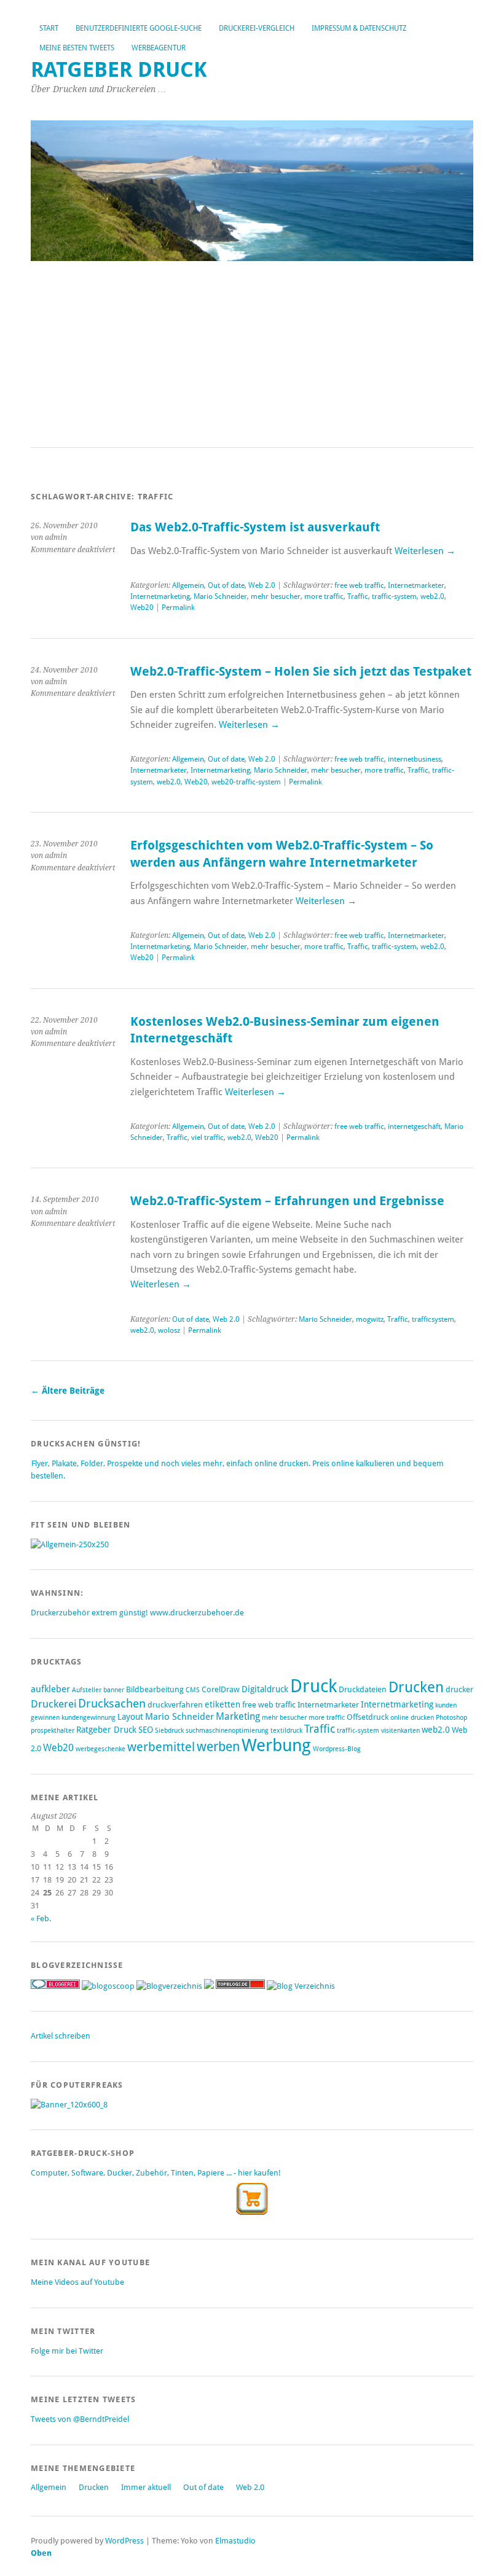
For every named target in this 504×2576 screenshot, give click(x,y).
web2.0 (432, 596)
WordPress (124, 2541)
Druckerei (53, 1704)
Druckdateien (363, 1689)
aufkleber (50, 1689)
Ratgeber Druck (119, 70)
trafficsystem (433, 1319)
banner (114, 1690)
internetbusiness (415, 759)
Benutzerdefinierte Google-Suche (139, 28)
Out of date (226, 585)
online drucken (412, 1718)
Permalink (178, 607)
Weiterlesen (425, 551)
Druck (313, 1686)
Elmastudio (235, 2541)
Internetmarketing (160, 596)
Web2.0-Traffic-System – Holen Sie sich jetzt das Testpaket (301, 672)
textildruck (286, 1731)
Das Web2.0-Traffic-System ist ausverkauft (255, 527)
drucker (459, 1689)
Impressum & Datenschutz (359, 28)
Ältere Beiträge (68, 1391)
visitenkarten (400, 1731)
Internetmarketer (416, 585)
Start (49, 28)
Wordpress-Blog (337, 1749)
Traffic (358, 596)
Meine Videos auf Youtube (77, 2282)
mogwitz (370, 1319)
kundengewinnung (89, 1718)
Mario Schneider (220, 596)
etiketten (222, 1704)
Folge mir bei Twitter (67, 2351)
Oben (41, 2553)
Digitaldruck (265, 1689)
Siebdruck (169, 1731)
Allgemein (188, 585)
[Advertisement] (252, 355)
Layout (130, 1717)
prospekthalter (53, 1731)
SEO (146, 1730)
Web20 (142, 607)
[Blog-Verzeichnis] (55, 1986)
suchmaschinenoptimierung (227, 1731)
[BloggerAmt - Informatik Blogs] (169, 1986)
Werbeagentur (159, 48)
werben (218, 1747)
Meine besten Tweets (77, 48)
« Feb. (41, 1918)
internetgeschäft (414, 1126)
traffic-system (394, 596)
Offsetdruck (368, 1717)
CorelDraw (221, 1689)
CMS (193, 1690)
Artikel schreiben (61, 2036)
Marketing (238, 1716)
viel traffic (207, 1138)
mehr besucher (276, 596)
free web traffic (359, 585)
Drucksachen (112, 1704)
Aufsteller (87, 1690)
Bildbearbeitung (155, 1689)
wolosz (169, 1330)
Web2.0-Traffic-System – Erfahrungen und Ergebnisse (287, 1201)
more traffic (324, 596)
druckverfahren (175, 1705)
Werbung (276, 1745)
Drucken (416, 1687)
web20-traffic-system (246, 782)
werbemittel (161, 1747)
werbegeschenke (100, 1749)
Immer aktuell (146, 2487)
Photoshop (451, 1718)
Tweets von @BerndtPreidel (80, 2419)
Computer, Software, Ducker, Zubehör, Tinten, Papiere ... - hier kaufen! (156, 2173)
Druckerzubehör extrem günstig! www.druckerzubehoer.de (137, 1613)
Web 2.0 (262, 585)
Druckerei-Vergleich (257, 28)
